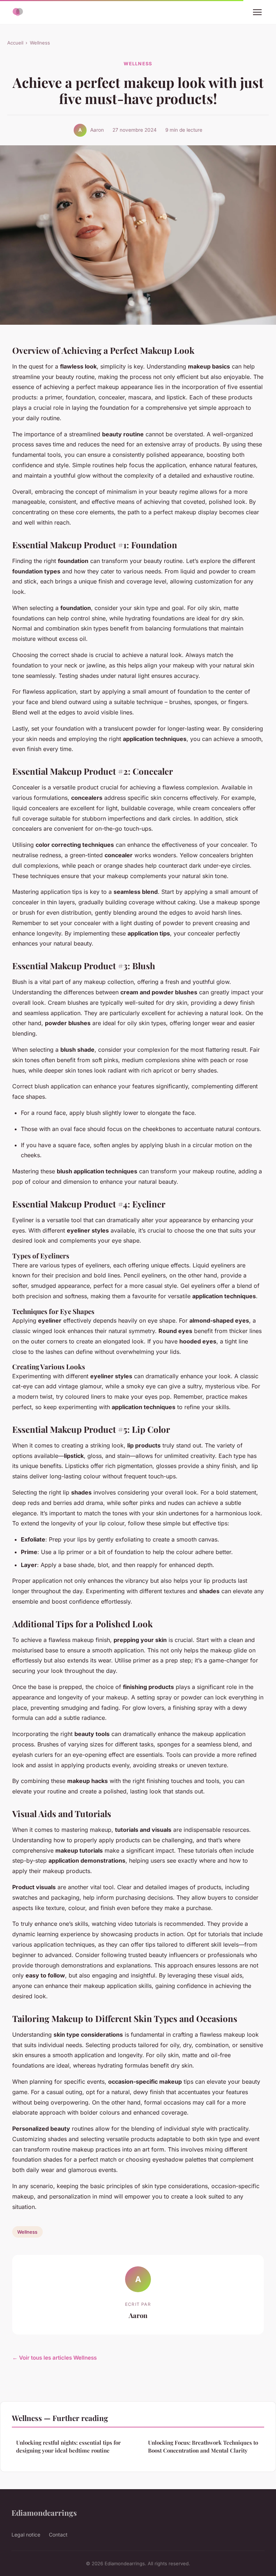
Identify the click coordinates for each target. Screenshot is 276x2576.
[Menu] (257, 12)
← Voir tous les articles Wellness (54, 2358)
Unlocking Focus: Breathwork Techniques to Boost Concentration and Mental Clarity (203, 2446)
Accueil (15, 43)
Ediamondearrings (44, 2512)
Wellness (40, 43)
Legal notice (26, 2535)
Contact (58, 2535)
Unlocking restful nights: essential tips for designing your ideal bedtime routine (68, 2446)
